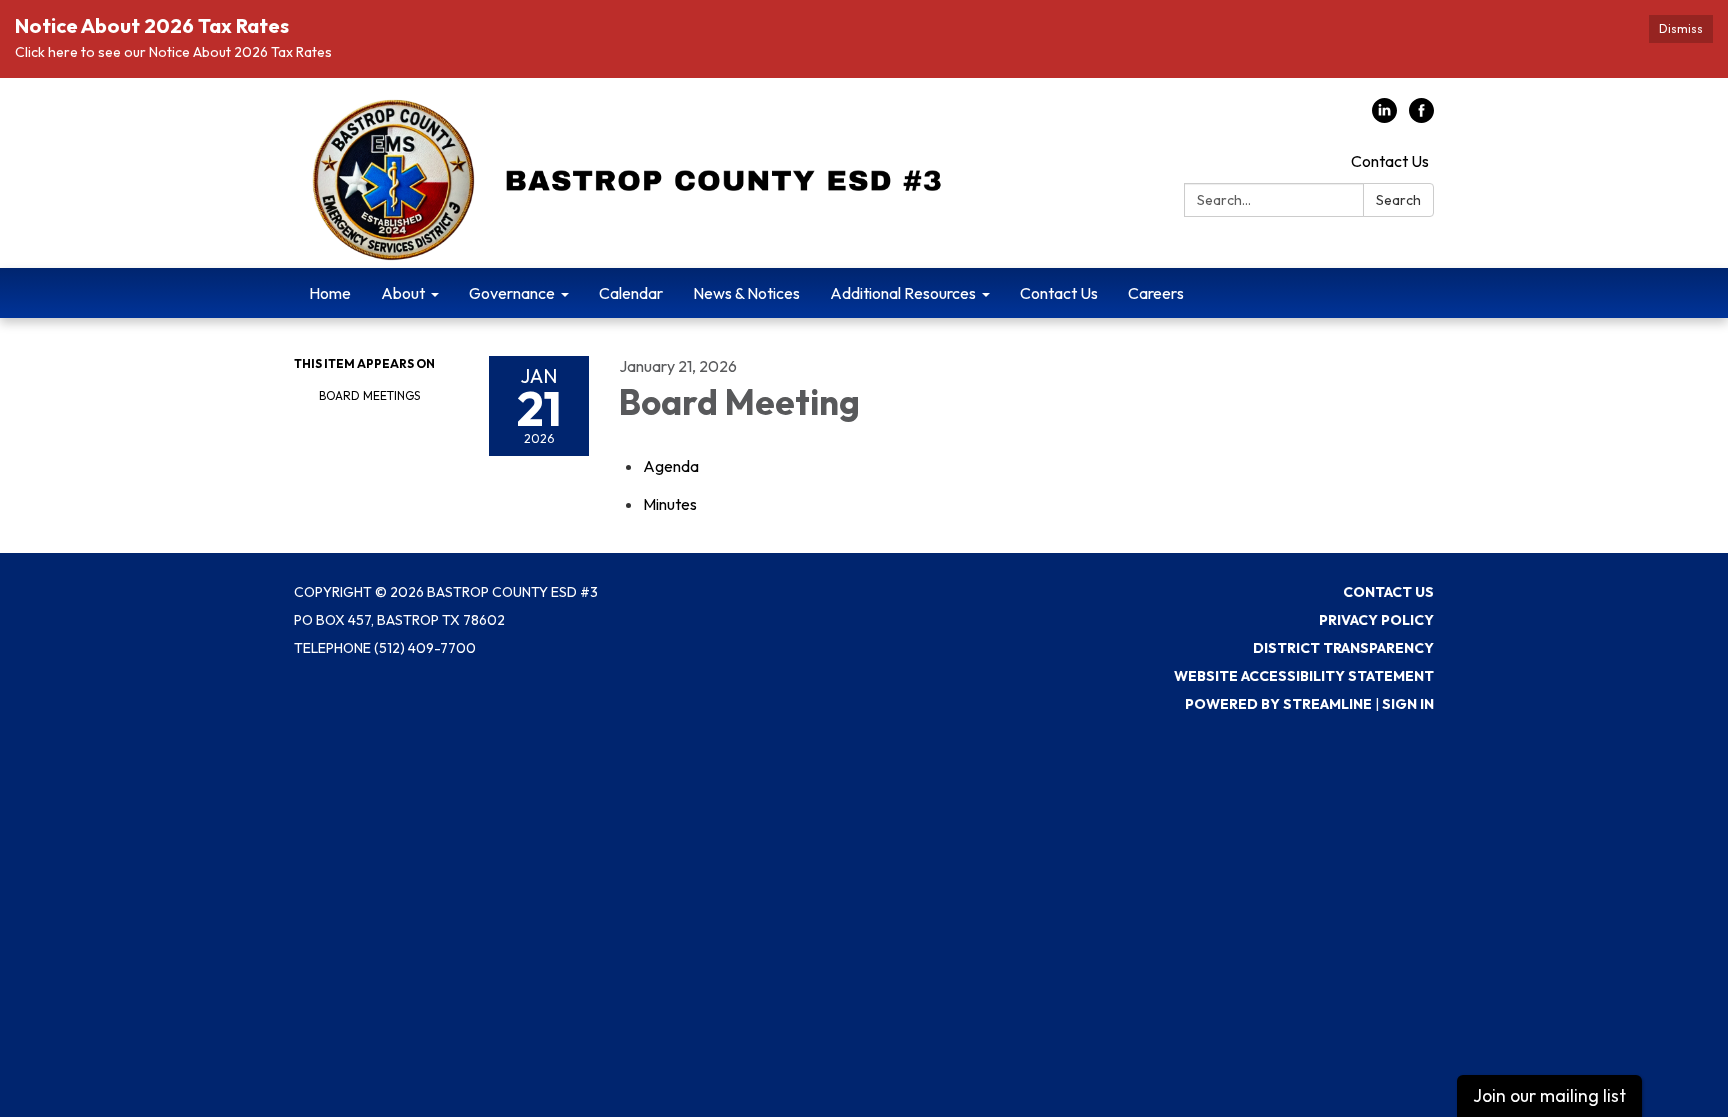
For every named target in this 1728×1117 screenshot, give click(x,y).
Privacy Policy (1376, 620)
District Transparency (1343, 648)
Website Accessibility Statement (1304, 676)
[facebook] (1421, 117)
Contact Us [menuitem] (1059, 293)
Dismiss (1681, 28)
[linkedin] (1384, 117)
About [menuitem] (403, 293)
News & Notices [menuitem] (746, 293)
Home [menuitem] (330, 293)
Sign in (1408, 704)
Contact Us (1390, 161)
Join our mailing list (1549, 1095)
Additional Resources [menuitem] (903, 293)
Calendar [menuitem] (631, 293)
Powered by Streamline (1278, 704)
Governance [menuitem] (512, 293)
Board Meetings (369, 395)
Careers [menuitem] (1156, 293)
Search (1398, 200)
